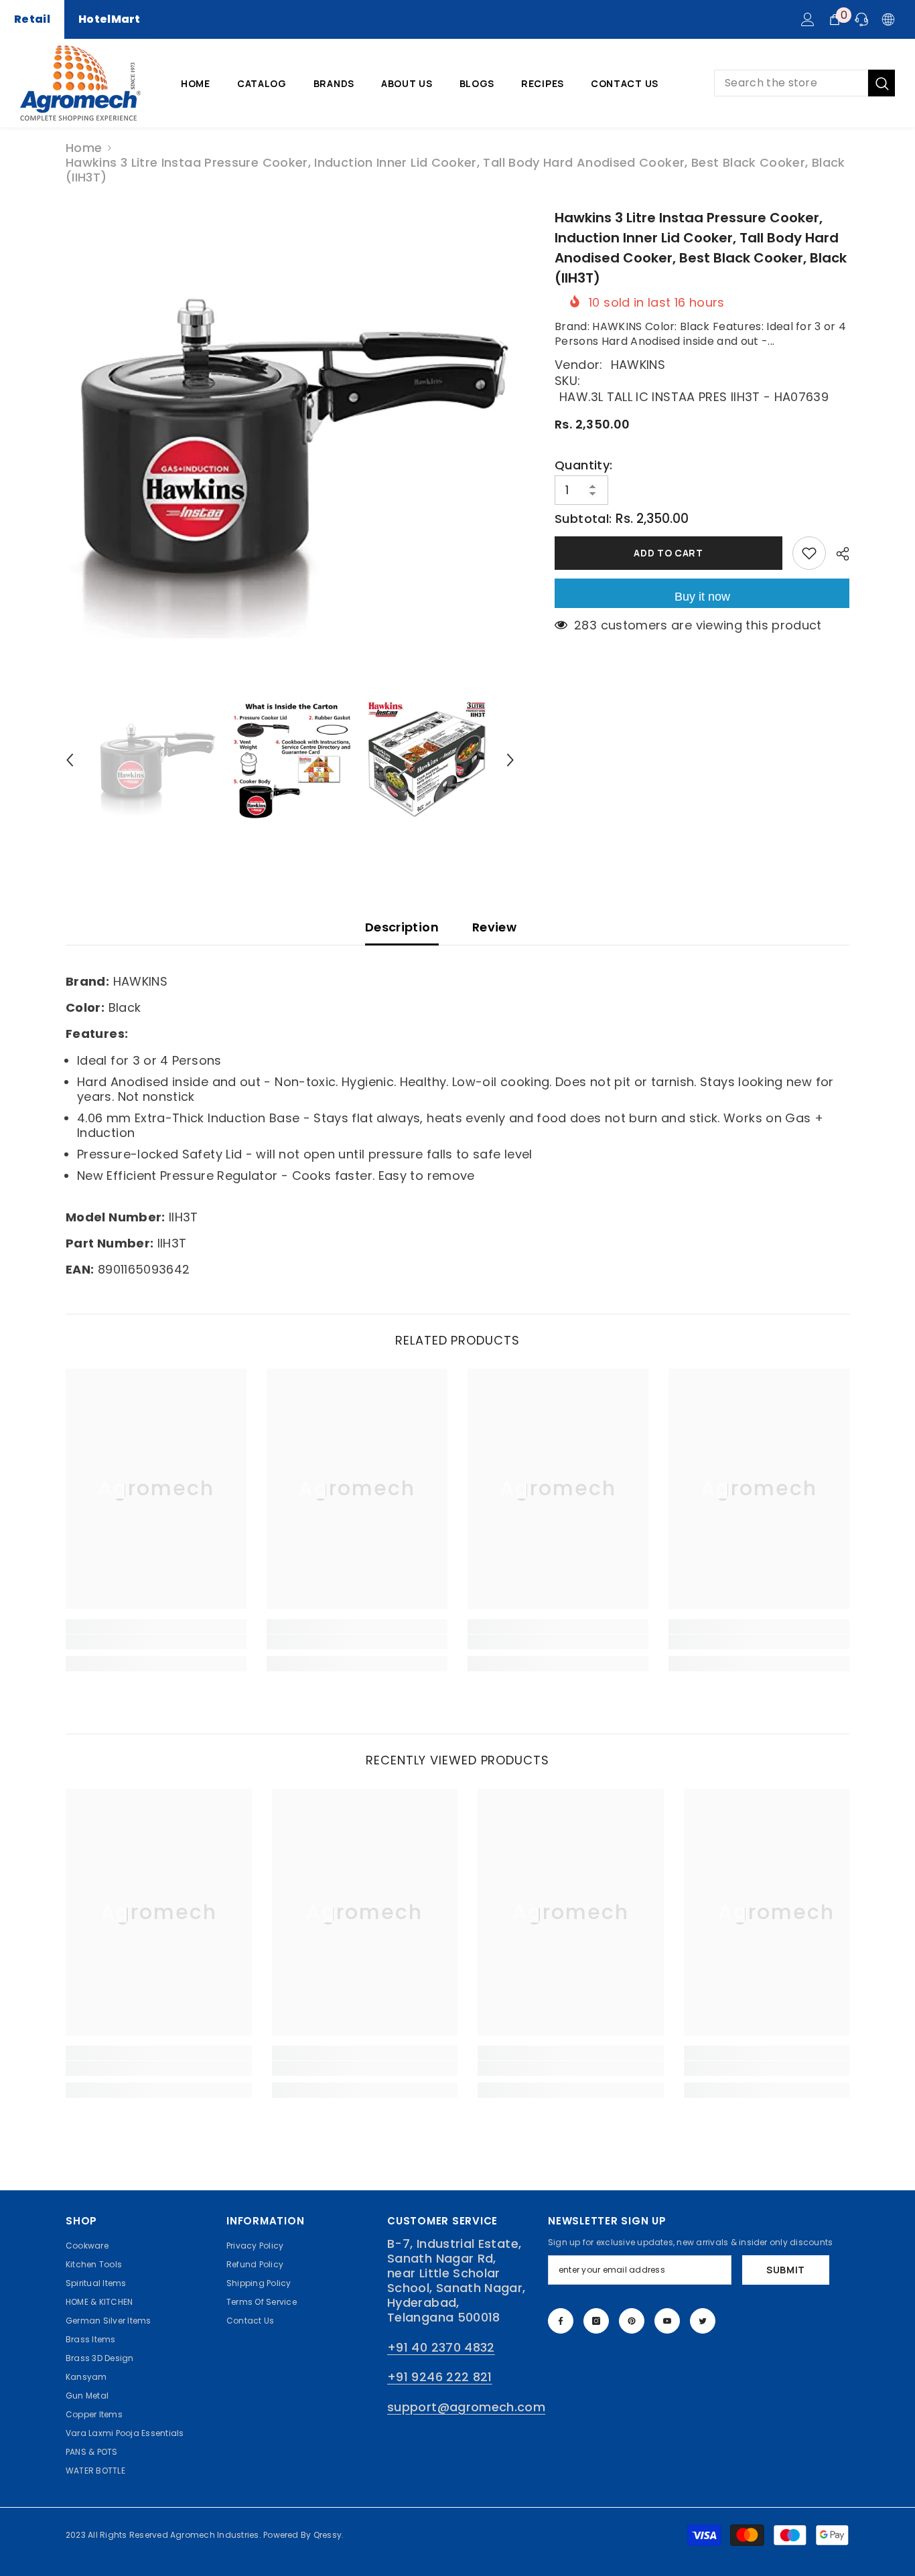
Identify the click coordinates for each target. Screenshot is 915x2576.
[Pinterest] (632, 2321)
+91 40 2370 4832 (441, 2347)
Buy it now (702, 597)
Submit (786, 2270)
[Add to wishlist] (809, 553)
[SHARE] (838, 554)
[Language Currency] (888, 19)
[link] (156, 1642)
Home (84, 148)
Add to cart (668, 553)
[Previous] (70, 760)
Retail (32, 19)
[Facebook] (561, 2321)
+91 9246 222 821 (440, 2377)
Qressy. (329, 2535)
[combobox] (791, 83)
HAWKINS (638, 365)
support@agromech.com (466, 2407)
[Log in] (808, 19)
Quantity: (583, 465)
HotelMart (110, 19)
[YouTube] (667, 2321)
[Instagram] (596, 2321)
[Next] (510, 760)
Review (494, 927)
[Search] (804, 83)
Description (402, 927)
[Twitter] (703, 2321)
